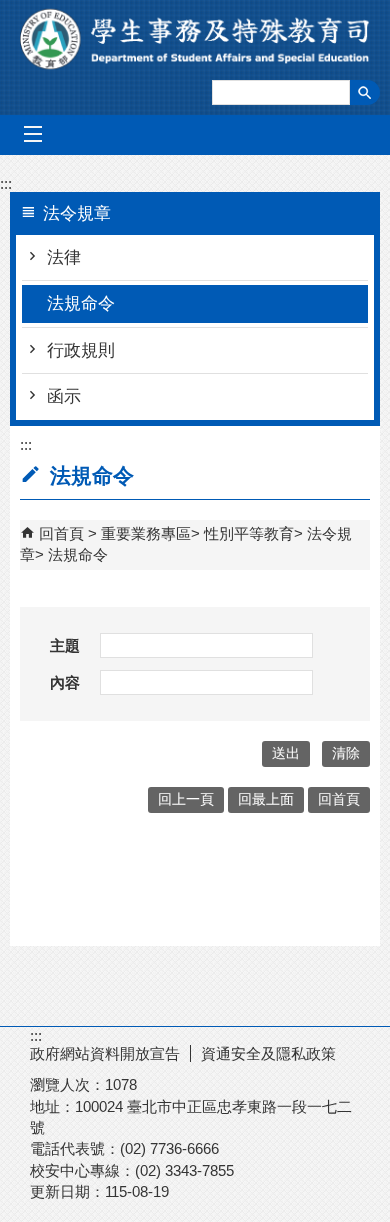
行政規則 (81, 350)
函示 (64, 396)
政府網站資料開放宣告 (105, 1053)
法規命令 (81, 303)
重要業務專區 (146, 533)
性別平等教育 (249, 533)
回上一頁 (186, 799)
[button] (365, 92)
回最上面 (266, 799)
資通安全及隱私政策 (268, 1053)
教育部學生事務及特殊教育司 (195, 39)
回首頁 (61, 533)
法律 (64, 257)
